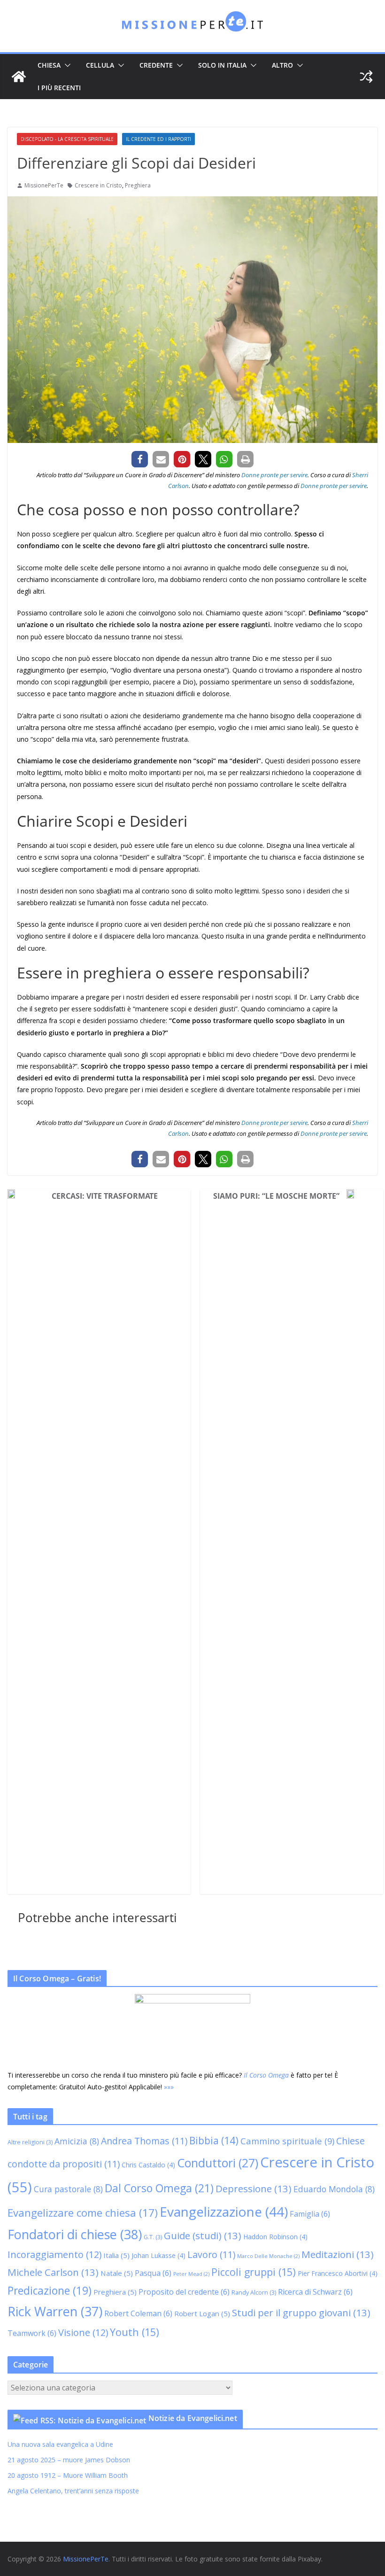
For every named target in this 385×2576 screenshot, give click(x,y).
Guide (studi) (203, 2235)
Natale (117, 2273)
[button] (66, 65)
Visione (83, 2332)
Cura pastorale (68, 2189)
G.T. (153, 2237)
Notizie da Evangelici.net (193, 2418)
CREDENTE (156, 65)
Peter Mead (191, 2274)
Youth (135, 2332)
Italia (116, 2255)
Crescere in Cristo (98, 185)
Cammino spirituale (287, 2141)
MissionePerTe (44, 185)
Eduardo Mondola (334, 2189)
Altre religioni (30, 2142)
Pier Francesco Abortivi (338, 2273)
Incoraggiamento (54, 2254)
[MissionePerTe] (19, 77)
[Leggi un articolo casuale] (366, 77)
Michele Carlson (53, 2272)
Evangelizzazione (224, 2211)
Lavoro (211, 2254)
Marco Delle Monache (268, 2256)
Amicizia (77, 2141)
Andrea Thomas (144, 2141)
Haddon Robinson (275, 2237)
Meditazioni (338, 2254)
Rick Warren (55, 2311)
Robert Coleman (138, 2313)
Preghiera (138, 185)
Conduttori (218, 2163)
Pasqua (153, 2273)
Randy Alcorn (254, 2293)
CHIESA (49, 65)
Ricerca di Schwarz (315, 2292)
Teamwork (32, 2333)
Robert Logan (202, 2313)
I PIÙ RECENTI (59, 88)
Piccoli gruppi (254, 2272)
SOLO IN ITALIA (222, 65)
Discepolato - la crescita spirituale (67, 139)
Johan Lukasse (158, 2255)
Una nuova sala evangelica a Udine (61, 2444)
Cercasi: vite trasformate (105, 1196)
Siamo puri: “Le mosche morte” (276, 1196)
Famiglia (310, 2214)
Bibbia (214, 2141)
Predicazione (50, 2291)
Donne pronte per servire (274, 475)
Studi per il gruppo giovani (301, 2312)
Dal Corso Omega (159, 2188)
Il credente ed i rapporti (158, 139)
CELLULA (100, 65)
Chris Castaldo (148, 2165)
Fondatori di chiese (75, 2234)
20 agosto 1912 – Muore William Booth (68, 2475)
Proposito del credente (184, 2292)
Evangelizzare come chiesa (83, 2212)
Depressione (254, 2188)
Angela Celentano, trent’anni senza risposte (73, 2491)
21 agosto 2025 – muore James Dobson (69, 2460)
